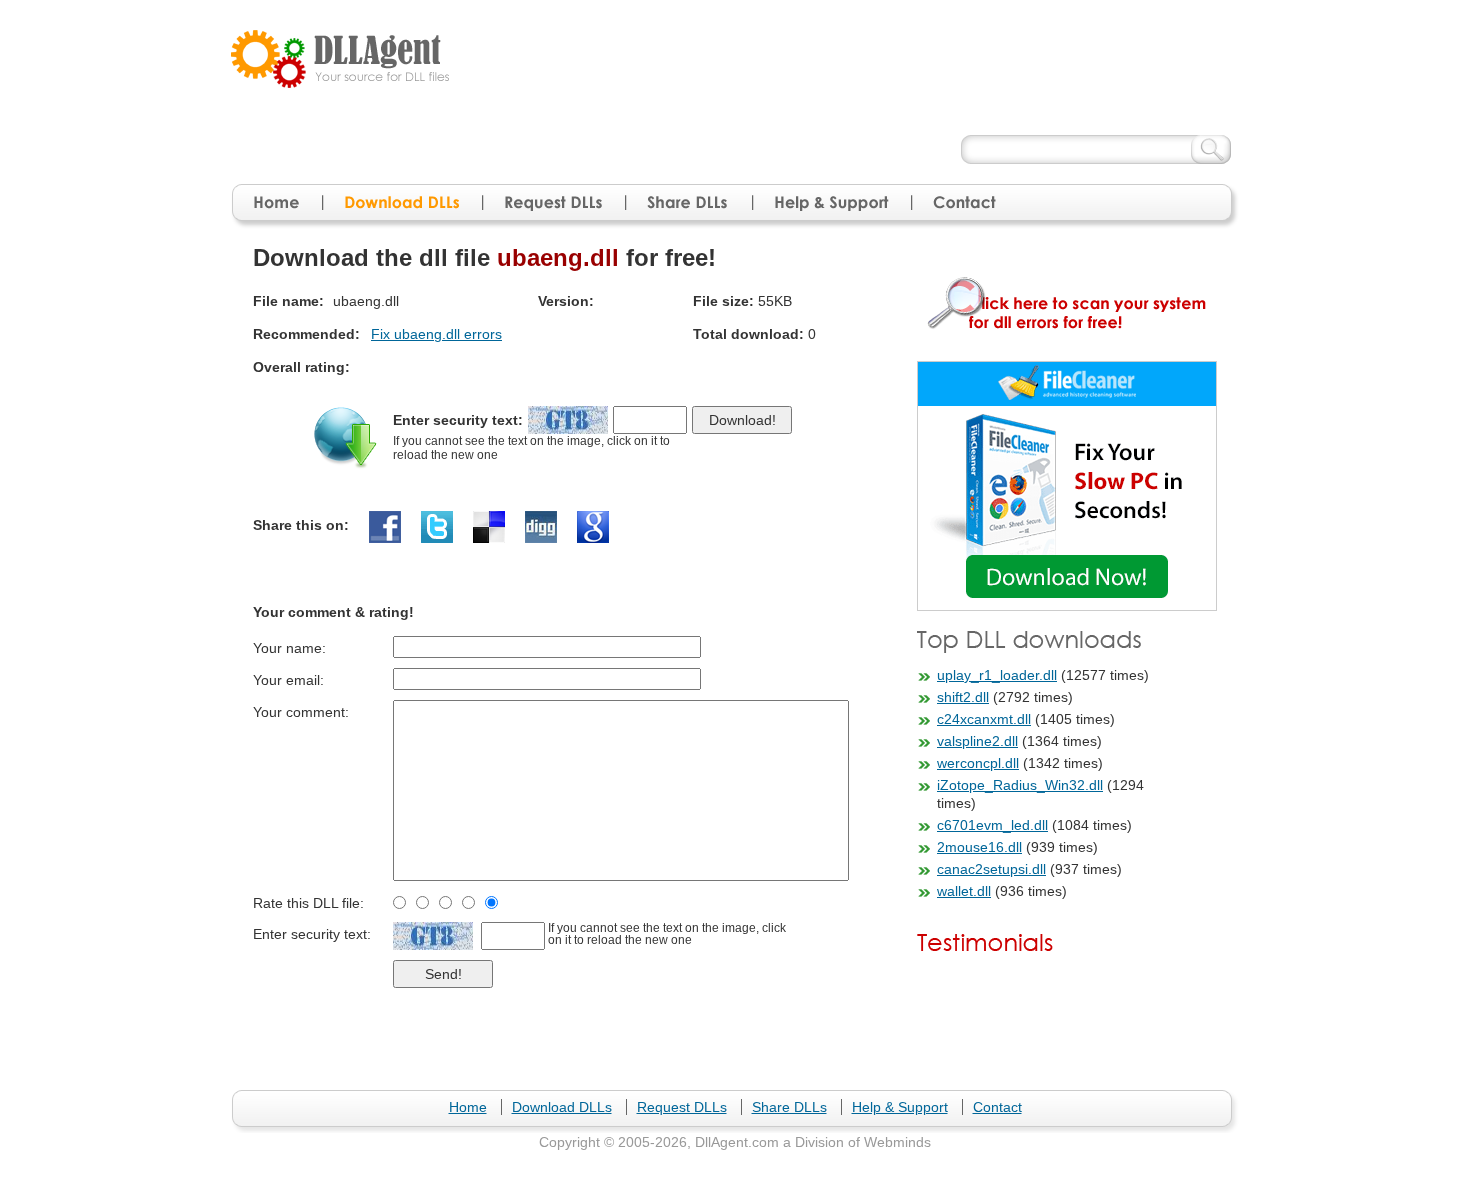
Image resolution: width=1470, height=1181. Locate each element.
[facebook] (385, 527)
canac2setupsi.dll (991, 869)
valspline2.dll (977, 741)
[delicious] (489, 527)
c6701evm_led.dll (992, 825)
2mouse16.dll (979, 847)
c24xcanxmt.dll (984, 719)
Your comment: (301, 712)
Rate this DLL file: (308, 903)
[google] (593, 527)
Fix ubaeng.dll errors (436, 334)
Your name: (289, 648)
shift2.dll (963, 697)
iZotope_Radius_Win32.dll (1020, 785)
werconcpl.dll (978, 763)
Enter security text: (458, 420)
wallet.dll (964, 891)
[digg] (541, 527)
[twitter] (437, 527)
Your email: (288, 680)
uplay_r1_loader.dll (997, 675)
